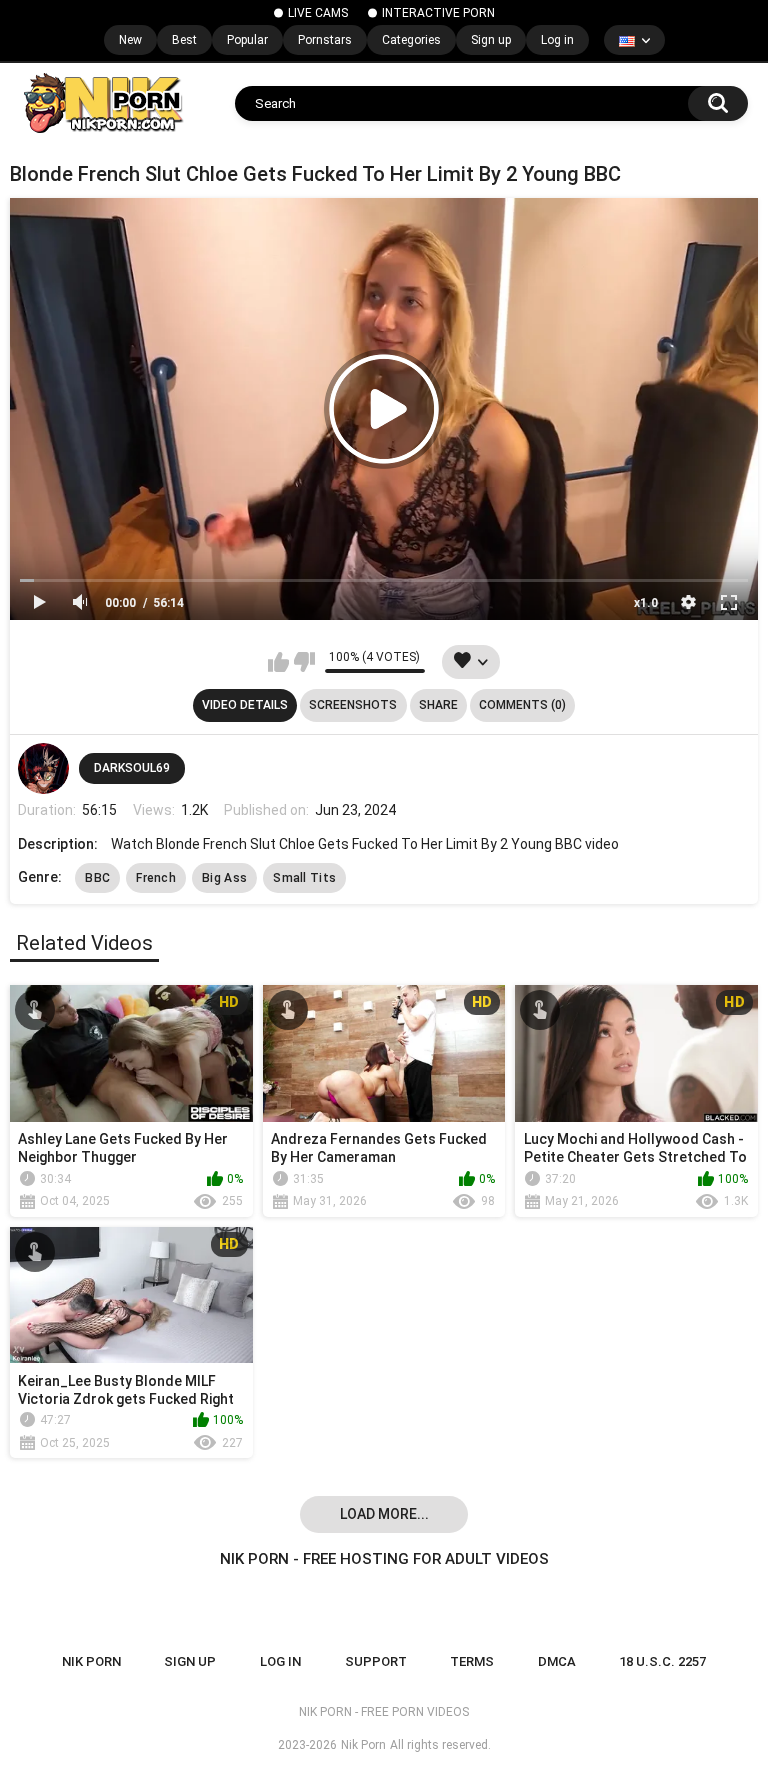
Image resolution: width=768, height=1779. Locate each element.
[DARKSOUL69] (43, 768)
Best (184, 40)
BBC (97, 878)
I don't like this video (304, 662)
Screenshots (353, 705)
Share (438, 705)
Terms (472, 1661)
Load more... (384, 1514)
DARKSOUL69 (132, 768)
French (156, 878)
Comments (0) (522, 705)
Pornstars (325, 40)
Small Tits (304, 878)
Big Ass (224, 878)
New (130, 40)
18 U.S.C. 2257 (662, 1661)
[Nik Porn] (102, 103)
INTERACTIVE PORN (438, 13)
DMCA (557, 1661)
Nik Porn (363, 1745)
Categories (411, 40)
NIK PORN (91, 1661)
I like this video (278, 662)
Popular (247, 40)
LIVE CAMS (318, 13)
